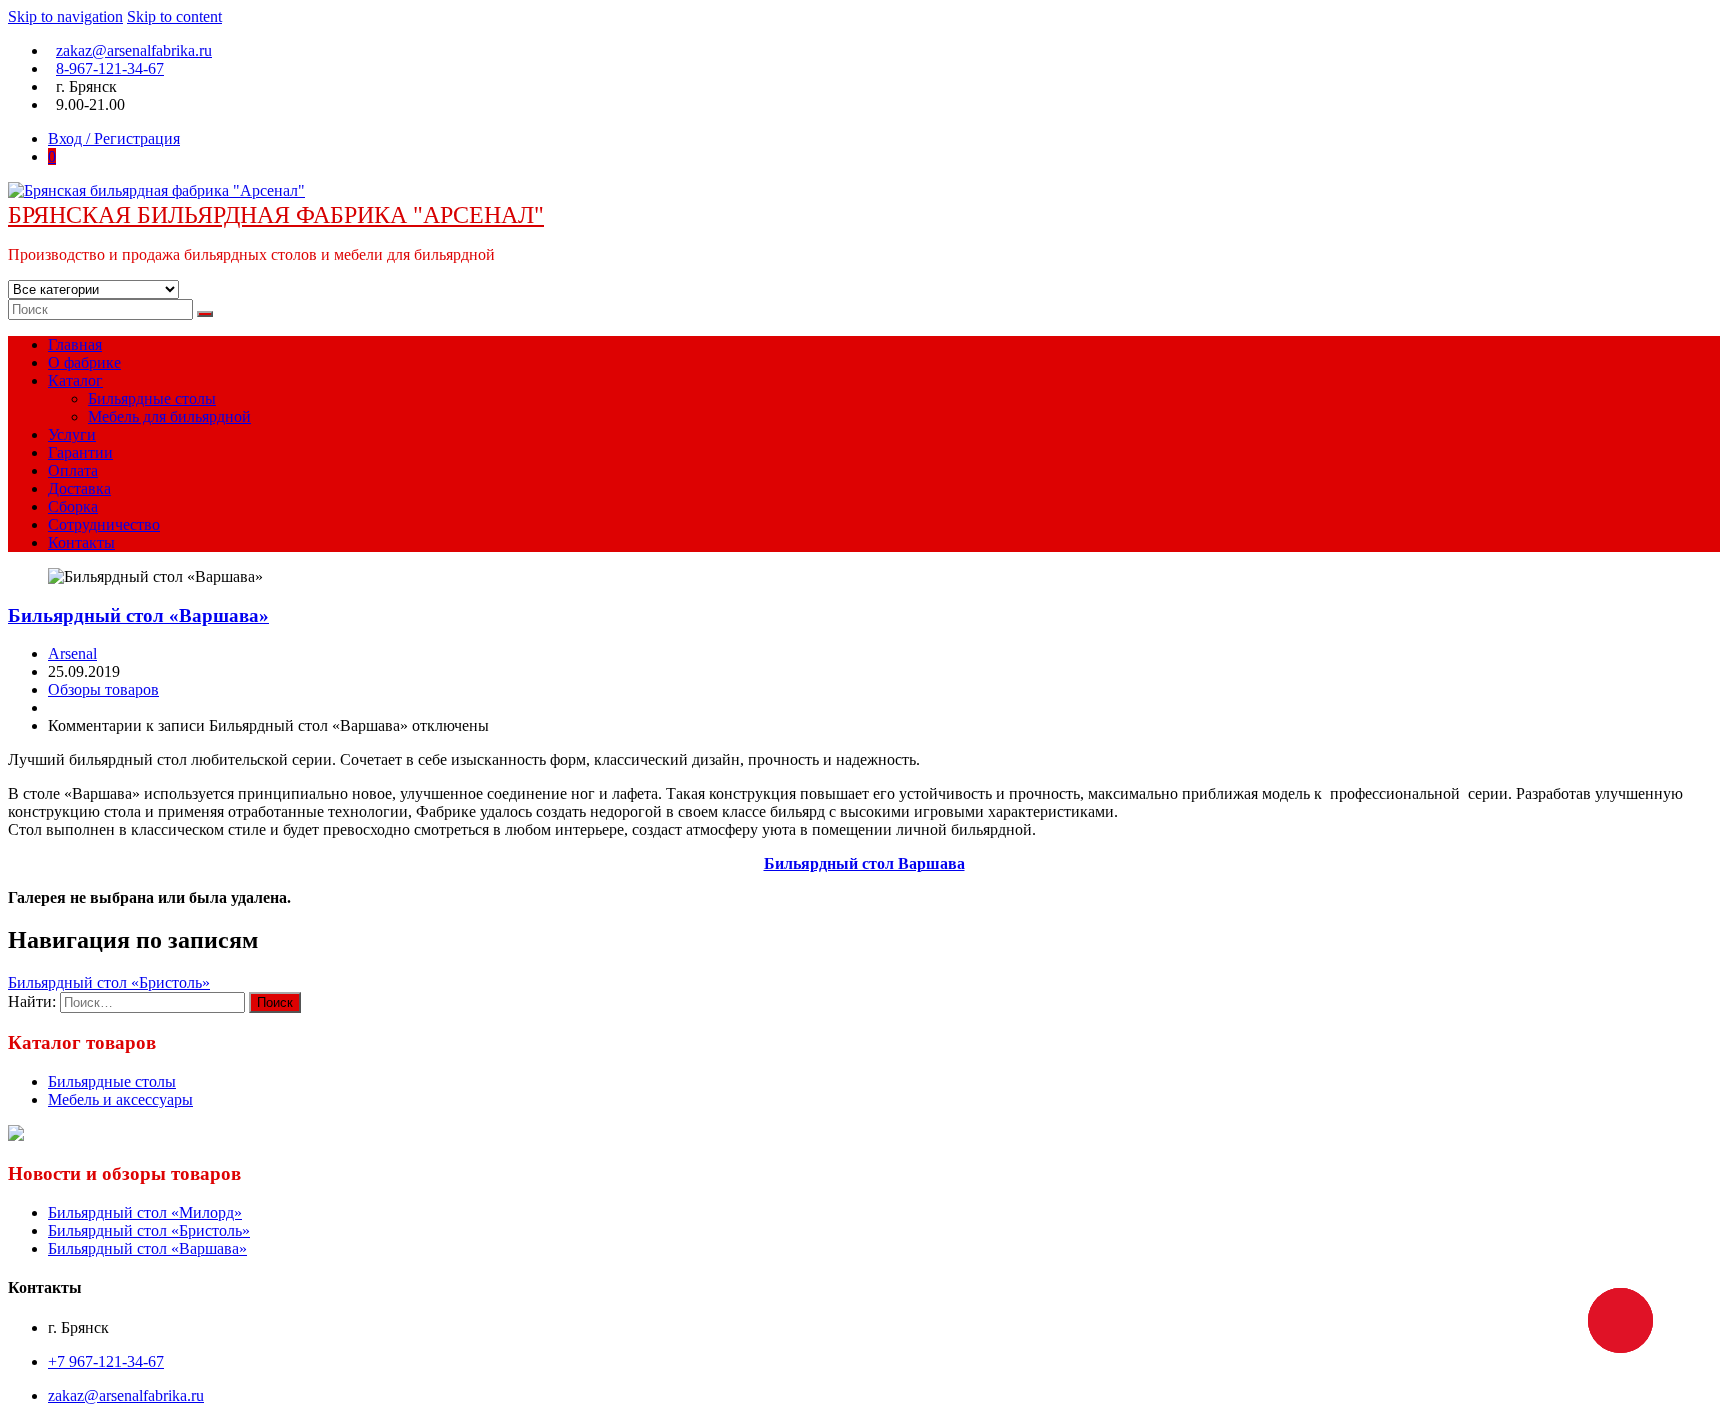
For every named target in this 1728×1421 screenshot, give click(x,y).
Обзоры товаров (103, 689)
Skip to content (174, 16)
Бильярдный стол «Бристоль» (109, 982)
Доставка (79, 488)
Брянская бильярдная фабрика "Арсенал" (276, 215)
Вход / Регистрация (114, 138)
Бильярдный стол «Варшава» (138, 615)
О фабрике (84, 362)
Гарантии (80, 452)
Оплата (73, 470)
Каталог (75, 380)
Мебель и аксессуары (120, 1099)
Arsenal (72, 653)
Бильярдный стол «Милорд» (145, 1212)
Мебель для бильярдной (169, 416)
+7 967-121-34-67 (106, 1361)
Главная (75, 344)
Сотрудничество (104, 524)
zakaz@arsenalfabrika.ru (134, 50)
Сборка (73, 506)
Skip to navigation (65, 16)
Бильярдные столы (152, 398)
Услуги (72, 434)
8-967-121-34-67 (110, 68)
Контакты (81, 542)
